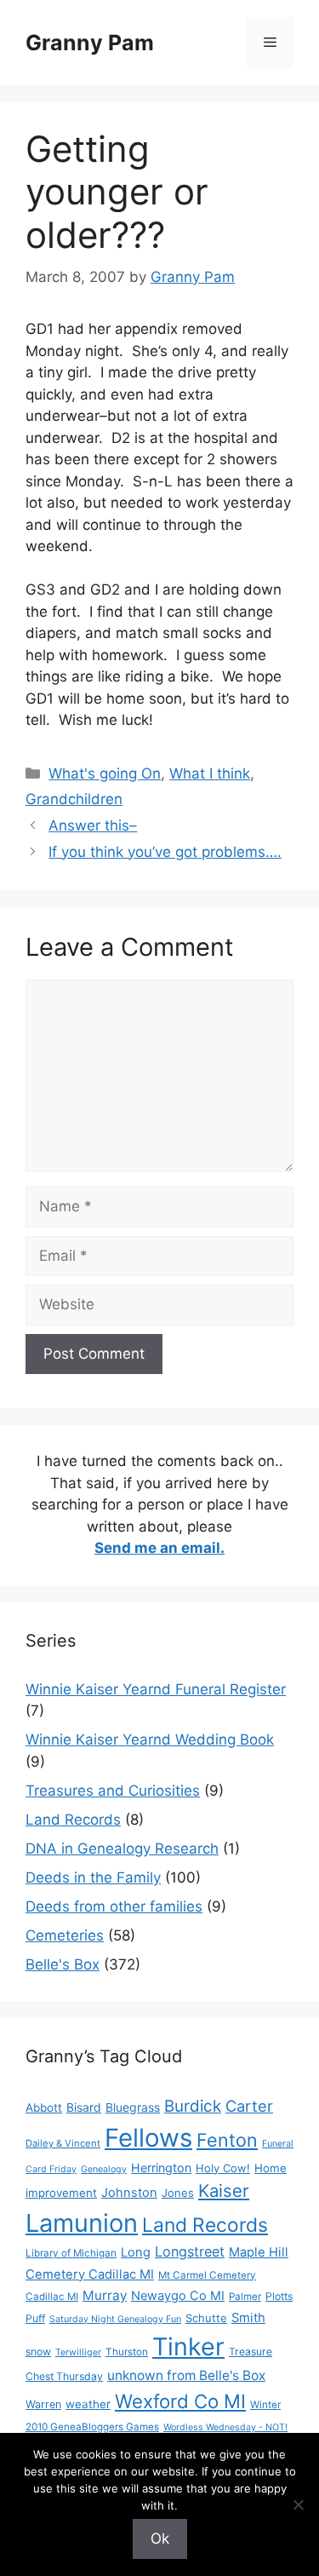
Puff (35, 2318)
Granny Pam (90, 43)
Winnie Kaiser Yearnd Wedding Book (150, 1739)
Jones (178, 2193)
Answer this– (93, 825)
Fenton (227, 2140)
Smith (248, 2318)
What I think (210, 773)
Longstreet (190, 2251)
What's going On (105, 773)
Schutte (206, 2318)
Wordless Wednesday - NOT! (225, 2427)
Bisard (84, 2107)
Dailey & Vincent (63, 2143)
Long (136, 2252)
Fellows (148, 2138)
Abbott (44, 2107)
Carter (249, 2106)
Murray (105, 2295)
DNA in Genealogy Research (122, 1849)
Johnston (129, 2193)
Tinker (188, 2346)
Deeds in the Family (93, 1877)
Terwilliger (78, 2352)
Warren (43, 2404)
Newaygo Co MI (178, 2296)
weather (88, 2404)
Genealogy (104, 2169)
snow (38, 2352)
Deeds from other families (114, 1906)
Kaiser (224, 2191)
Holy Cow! (223, 2168)
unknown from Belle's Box (186, 2375)
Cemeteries (65, 1935)
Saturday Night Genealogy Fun (115, 2319)
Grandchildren (74, 799)
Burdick (193, 2106)
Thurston (127, 2352)
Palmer (245, 2297)
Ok (160, 2539)
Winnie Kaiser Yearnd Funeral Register (156, 1689)
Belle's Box (63, 1964)
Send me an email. (159, 1548)
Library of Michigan (71, 2253)
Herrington (161, 2168)
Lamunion (82, 2223)
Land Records (73, 1820)
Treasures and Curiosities (113, 1791)
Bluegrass (133, 2107)
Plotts (279, 2296)
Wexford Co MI (180, 2401)
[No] (298, 2504)
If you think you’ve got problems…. (165, 852)
